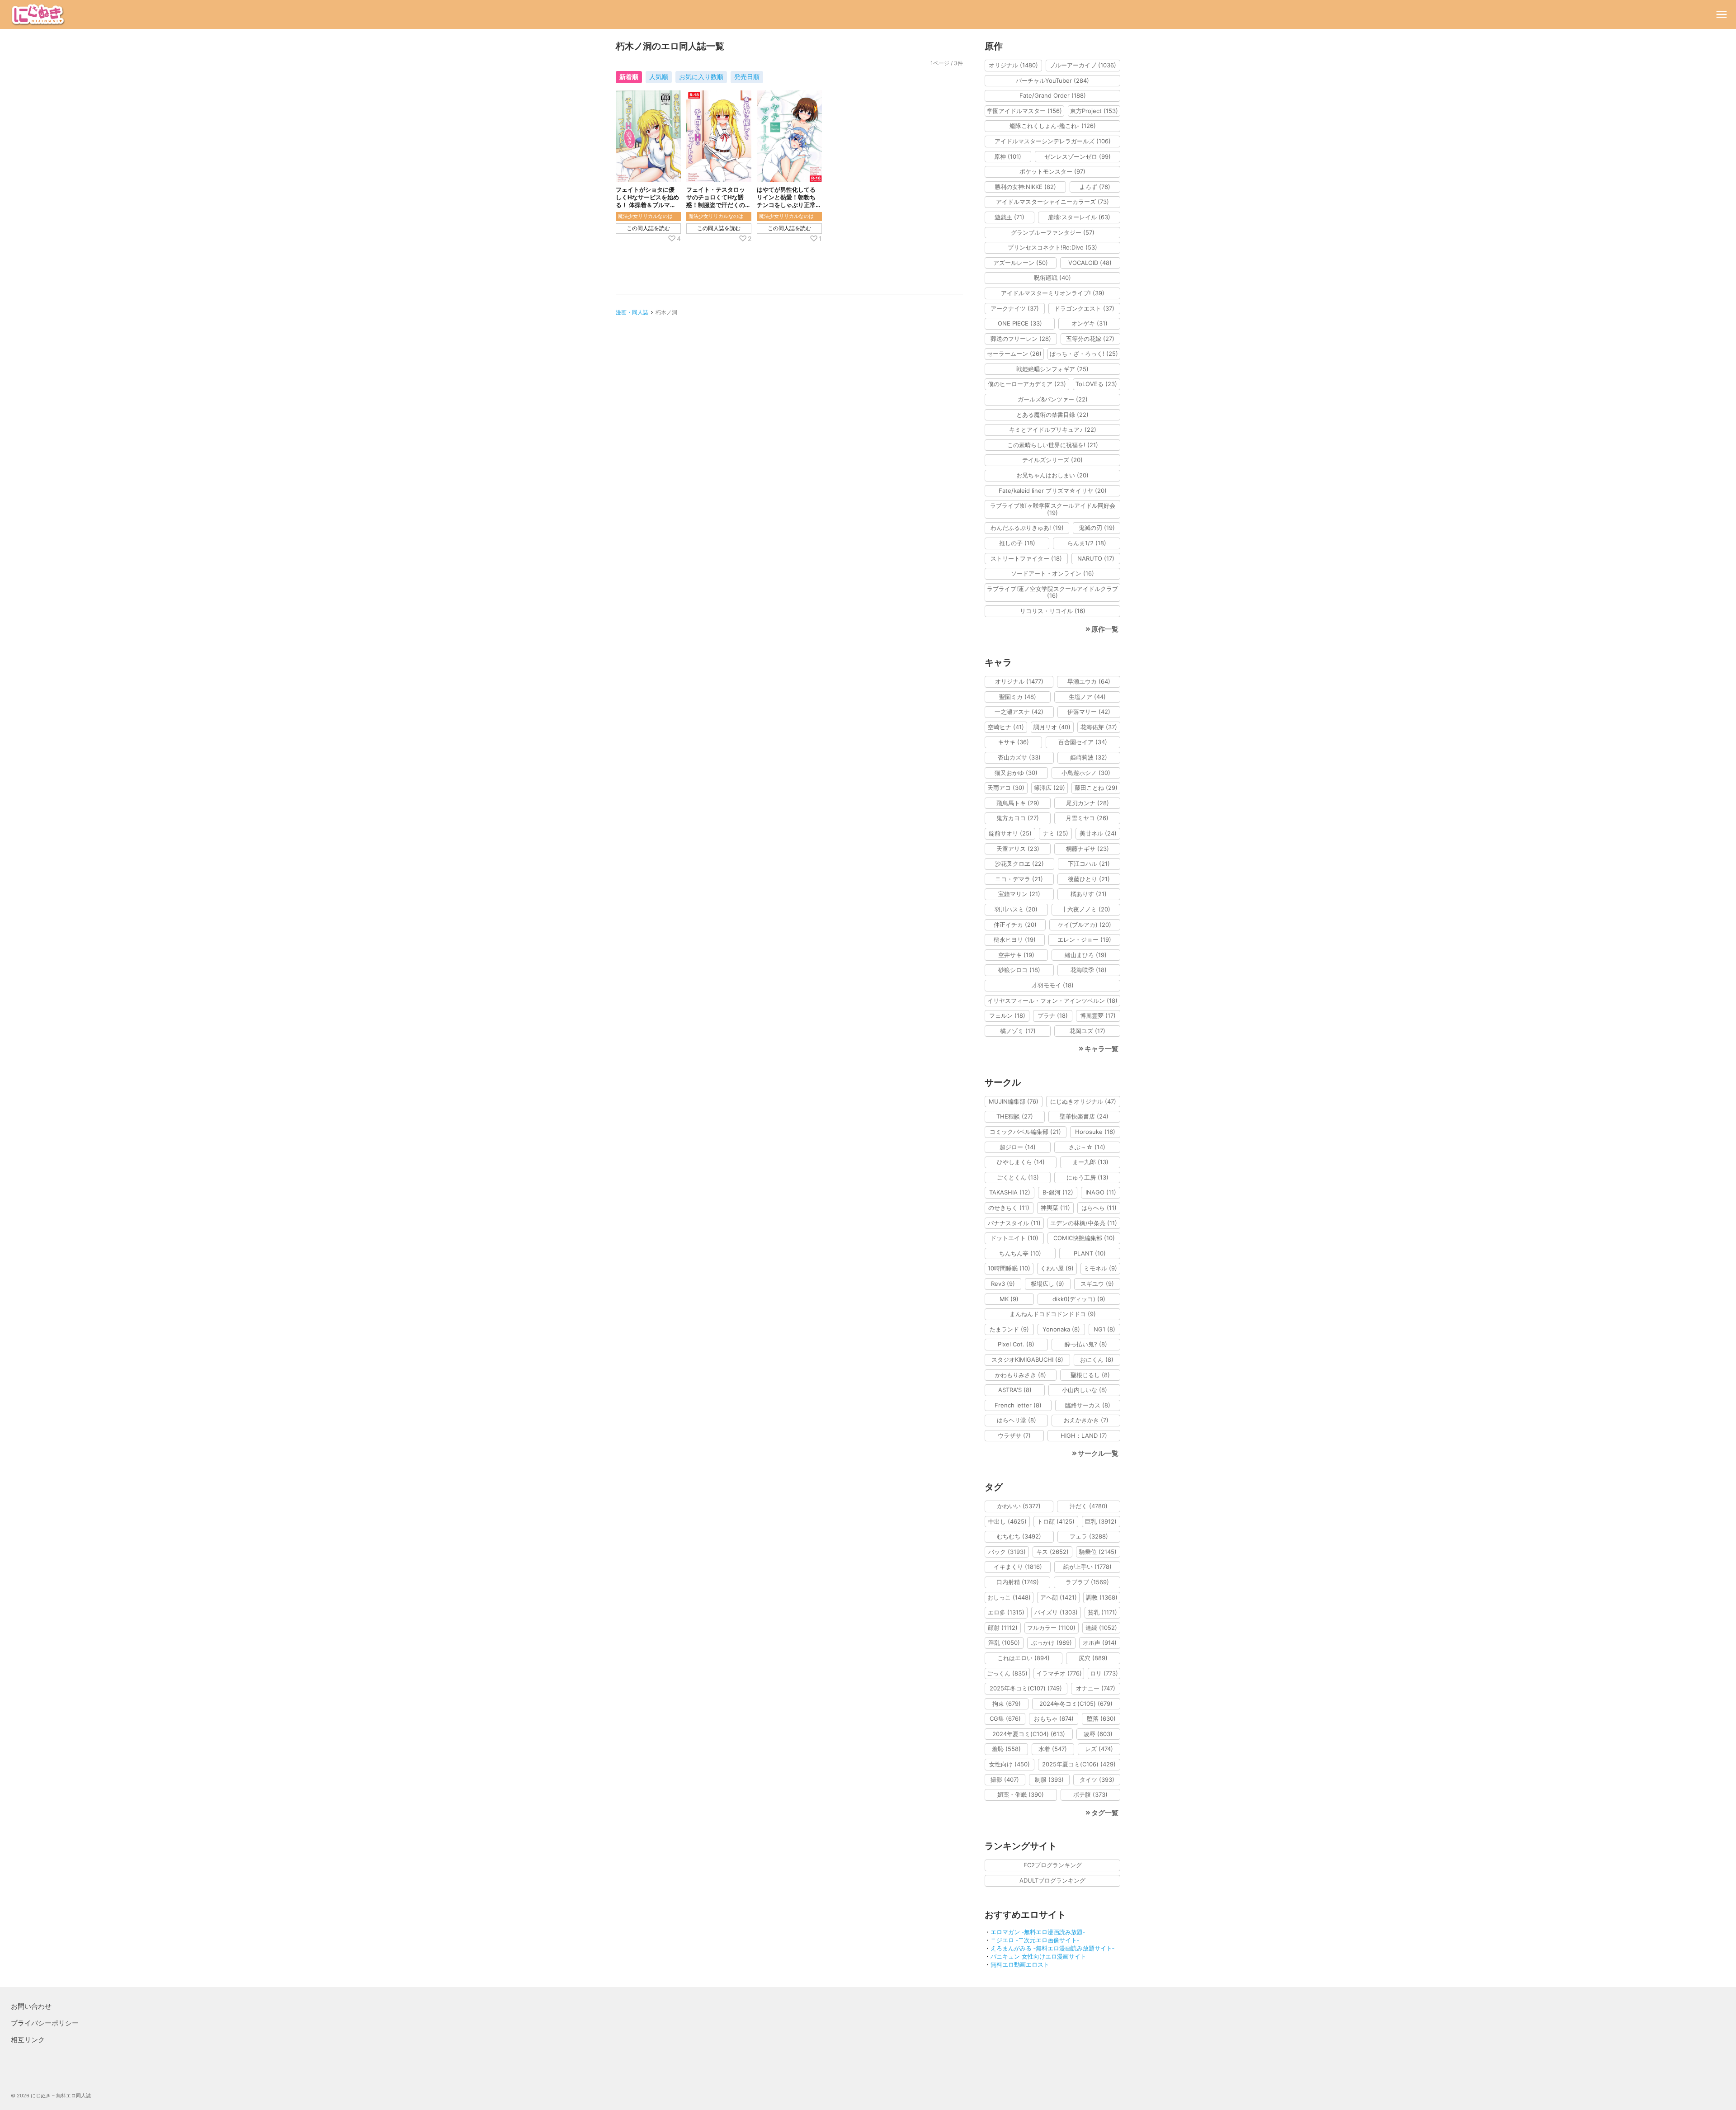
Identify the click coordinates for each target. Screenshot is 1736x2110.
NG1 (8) (1104, 1329)
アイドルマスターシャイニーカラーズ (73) (1052, 202)
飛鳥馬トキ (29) (1018, 803)
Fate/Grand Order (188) (1053, 95)
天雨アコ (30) (1006, 788)
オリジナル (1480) (1013, 65)
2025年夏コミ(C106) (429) (1079, 1764)
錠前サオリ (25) (1010, 833)
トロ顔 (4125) (1056, 1521)
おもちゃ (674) (1054, 1718)
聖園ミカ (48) (1018, 697)
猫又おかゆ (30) (1016, 773)
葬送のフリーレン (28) (1021, 339)
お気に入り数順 (701, 77)
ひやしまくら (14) (1021, 1162)
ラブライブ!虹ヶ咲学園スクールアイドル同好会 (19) (1053, 509)
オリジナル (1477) (1019, 681)
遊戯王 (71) (1010, 217)
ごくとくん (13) (1018, 1177)
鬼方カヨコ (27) (1018, 818)
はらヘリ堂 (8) (1017, 1420)
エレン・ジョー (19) (1084, 939)
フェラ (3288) (1089, 1536)
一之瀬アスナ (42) (1019, 712)
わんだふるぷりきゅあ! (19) (1027, 528)
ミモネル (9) (1100, 1268)
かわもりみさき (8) (1021, 1375)
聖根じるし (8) (1090, 1375)
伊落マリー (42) (1089, 712)
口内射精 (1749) (1018, 1582)
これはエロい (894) (1024, 1658)
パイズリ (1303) (1056, 1612)
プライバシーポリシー (45, 2023)
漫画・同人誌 (632, 312)
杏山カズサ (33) (1019, 757)
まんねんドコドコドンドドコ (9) (1053, 1314)
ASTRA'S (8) (1015, 1390)
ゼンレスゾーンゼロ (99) (1078, 156)
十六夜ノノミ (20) (1086, 909)
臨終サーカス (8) (1088, 1405)
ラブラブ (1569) (1087, 1582)
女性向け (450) (1010, 1764)
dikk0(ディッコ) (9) (1079, 1299)
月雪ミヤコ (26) (1087, 818)
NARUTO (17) (1096, 558)
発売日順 (747, 77)
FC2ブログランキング (1053, 1865)
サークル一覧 (1098, 1453)
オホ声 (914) (1100, 1643)
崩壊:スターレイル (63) (1079, 217)
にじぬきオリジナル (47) (1083, 1101)
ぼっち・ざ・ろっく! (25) (1084, 354)
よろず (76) (1095, 187)
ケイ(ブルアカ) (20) (1085, 925)
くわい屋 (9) (1057, 1268)
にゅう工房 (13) (1087, 1177)
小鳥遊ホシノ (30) (1086, 773)
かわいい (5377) (1019, 1506)
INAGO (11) (1101, 1192)
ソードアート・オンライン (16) (1052, 573)
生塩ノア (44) (1087, 697)
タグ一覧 (1105, 1813)
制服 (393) (1049, 1780)
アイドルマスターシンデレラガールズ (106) (1053, 141)
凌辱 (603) (1098, 1734)
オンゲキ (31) (1090, 323)
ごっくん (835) (1007, 1673)
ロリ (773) (1104, 1673)
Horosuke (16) (1095, 1132)
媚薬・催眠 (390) (1021, 1794)
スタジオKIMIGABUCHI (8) (1027, 1359)
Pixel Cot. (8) (1016, 1344)
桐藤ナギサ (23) (1087, 849)
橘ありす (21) (1089, 894)
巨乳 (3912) (1101, 1521)
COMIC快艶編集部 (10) (1084, 1238)
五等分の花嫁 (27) (1090, 339)
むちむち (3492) (1019, 1536)
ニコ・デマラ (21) (1019, 879)
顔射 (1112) (1003, 1628)
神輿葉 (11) (1055, 1208)
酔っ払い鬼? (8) (1086, 1344)
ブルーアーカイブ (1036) (1083, 65)
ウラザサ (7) (1014, 1435)
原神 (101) (1008, 156)
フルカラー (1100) (1051, 1628)
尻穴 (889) (1093, 1658)
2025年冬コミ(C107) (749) (1026, 1688)
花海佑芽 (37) (1099, 727)
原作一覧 (1105, 629)
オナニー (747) (1096, 1688)
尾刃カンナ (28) (1087, 803)
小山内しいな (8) (1085, 1390)
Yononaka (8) (1061, 1329)
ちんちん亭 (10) (1020, 1253)
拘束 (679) (1007, 1704)
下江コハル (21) (1089, 864)
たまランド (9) (1009, 1329)
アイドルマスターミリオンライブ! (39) (1053, 293)
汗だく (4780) (1089, 1506)
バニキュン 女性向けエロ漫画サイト (1038, 1956)
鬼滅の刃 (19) (1097, 528)
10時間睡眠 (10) (1009, 1268)
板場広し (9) (1047, 1284)
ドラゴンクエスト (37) (1084, 308)
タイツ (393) (1097, 1780)
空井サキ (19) (1016, 955)
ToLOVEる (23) (1096, 384)
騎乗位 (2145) (1098, 1552)
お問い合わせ (31, 2006)
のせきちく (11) (1009, 1208)
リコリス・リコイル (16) (1053, 611)
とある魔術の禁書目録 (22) (1052, 415)
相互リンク (28, 2040)
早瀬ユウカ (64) (1089, 681)
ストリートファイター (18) (1026, 558)
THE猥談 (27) (1015, 1116)
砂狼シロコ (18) (1019, 970)
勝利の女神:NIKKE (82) (1025, 187)
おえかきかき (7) (1086, 1420)
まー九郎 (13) (1090, 1162)
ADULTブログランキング (1052, 1880)
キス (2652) (1052, 1552)
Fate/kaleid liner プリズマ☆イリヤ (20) (1053, 491)
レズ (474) (1099, 1749)
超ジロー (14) (1018, 1147)
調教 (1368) (1102, 1597)
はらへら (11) (1099, 1208)
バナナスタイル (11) (1014, 1223)
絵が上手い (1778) (1087, 1567)
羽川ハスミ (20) (1016, 909)
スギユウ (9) (1097, 1284)
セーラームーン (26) (1014, 354)
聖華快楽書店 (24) (1084, 1116)
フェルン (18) (1007, 1015)
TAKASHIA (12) (1010, 1192)
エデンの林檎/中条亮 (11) (1084, 1223)
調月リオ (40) (1052, 727)
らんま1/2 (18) (1087, 543)
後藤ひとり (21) (1089, 879)
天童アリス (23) (1018, 849)
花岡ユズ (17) (1087, 1031)
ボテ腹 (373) (1090, 1794)
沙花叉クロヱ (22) (1019, 864)
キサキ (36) (1013, 742)
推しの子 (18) (1017, 543)
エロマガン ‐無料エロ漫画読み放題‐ (1038, 1932)
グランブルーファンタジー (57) (1053, 232)
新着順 (629, 77)
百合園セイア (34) (1083, 742)
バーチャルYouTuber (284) (1052, 80)
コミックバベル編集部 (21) (1025, 1132)
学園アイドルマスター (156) (1024, 111)
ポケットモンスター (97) (1052, 171)
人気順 (659, 77)
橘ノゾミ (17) (1018, 1031)
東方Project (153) (1094, 111)
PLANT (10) (1090, 1253)
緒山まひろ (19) (1086, 955)
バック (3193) (1007, 1552)
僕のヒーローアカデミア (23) (1027, 384)
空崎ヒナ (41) (1006, 727)
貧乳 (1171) (1102, 1612)
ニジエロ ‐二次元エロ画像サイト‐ (1035, 1940)
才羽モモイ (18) (1053, 985)
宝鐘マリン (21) (1019, 894)
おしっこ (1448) (1009, 1597)
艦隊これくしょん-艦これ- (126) (1053, 126)
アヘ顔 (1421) (1059, 1597)
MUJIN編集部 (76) (1014, 1101)
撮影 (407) (1005, 1780)
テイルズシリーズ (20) (1052, 460)
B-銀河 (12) (1058, 1192)
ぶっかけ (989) (1052, 1643)
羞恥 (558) (1006, 1749)
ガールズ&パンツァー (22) (1053, 399)
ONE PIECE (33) (1020, 323)
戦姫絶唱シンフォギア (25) (1052, 369)
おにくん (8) (1097, 1359)
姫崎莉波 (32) (1089, 757)
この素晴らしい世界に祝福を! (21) (1053, 445)
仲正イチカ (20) (1015, 925)
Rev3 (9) (1003, 1284)
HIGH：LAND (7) (1084, 1435)
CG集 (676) (1005, 1718)
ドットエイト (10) (1014, 1238)
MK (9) (1009, 1299)
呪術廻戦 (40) (1052, 278)
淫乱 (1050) (1004, 1643)
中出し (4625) (1007, 1521)
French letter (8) (1018, 1405)
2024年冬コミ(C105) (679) (1076, 1704)
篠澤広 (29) (1050, 788)
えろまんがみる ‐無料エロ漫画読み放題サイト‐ (1052, 1948)
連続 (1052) (1101, 1628)
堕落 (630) (1101, 1718)
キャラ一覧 (1102, 1049)
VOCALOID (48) (1090, 263)
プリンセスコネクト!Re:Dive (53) (1052, 247)
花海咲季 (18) (1089, 970)
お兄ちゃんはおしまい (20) (1052, 475)
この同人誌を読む (648, 228)
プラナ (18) (1053, 1015)
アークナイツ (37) (1015, 308)
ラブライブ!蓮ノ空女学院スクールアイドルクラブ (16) (1052, 592)
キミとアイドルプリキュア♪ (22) (1053, 430)
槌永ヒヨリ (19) (1015, 939)
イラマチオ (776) (1059, 1673)
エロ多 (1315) (1006, 1612)
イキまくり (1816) (1018, 1567)
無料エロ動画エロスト (1020, 1964)
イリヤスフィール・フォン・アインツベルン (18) (1052, 1001)
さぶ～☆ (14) (1087, 1147)
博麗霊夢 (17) (1098, 1015)
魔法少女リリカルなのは (645, 216)
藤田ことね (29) (1096, 788)
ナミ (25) (1056, 833)
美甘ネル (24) (1098, 833)
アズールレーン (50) (1021, 263)
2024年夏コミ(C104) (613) (1029, 1734)
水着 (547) (1053, 1749)
